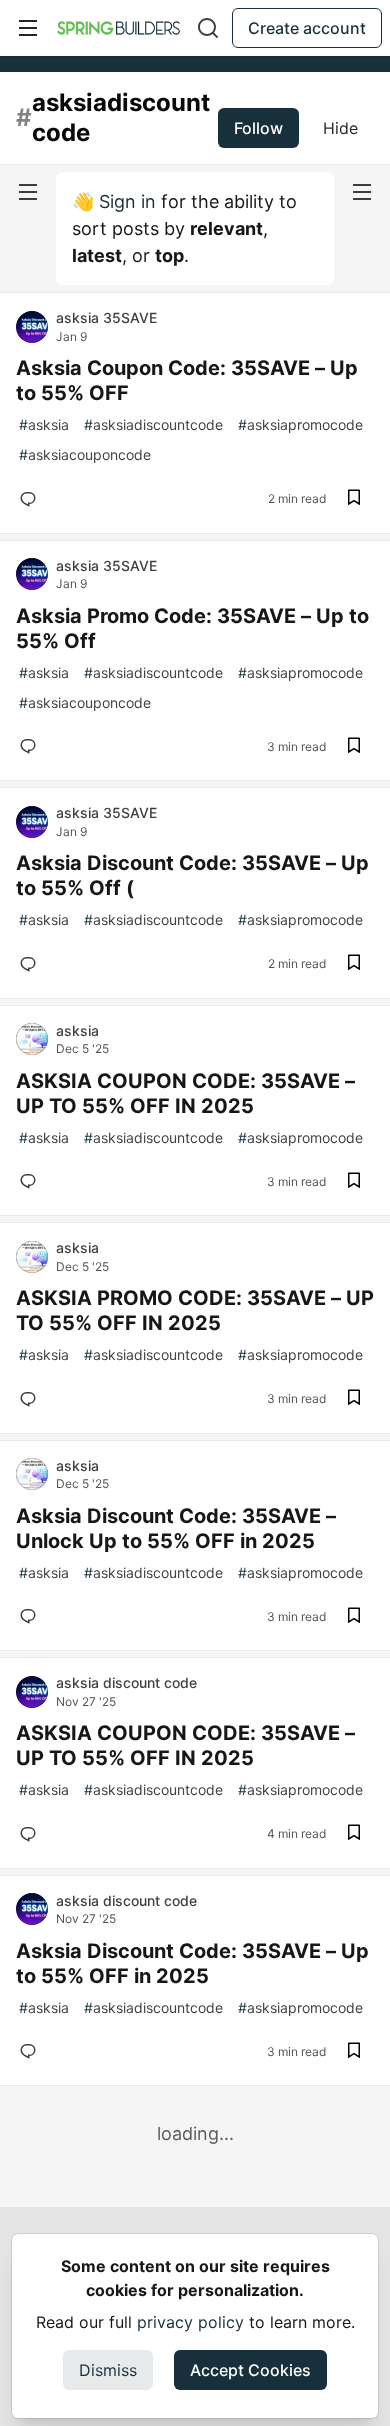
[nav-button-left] (28, 192)
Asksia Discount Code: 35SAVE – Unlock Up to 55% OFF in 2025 (176, 1528)
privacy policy (190, 2322)
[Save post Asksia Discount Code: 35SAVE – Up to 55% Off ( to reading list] (354, 964)
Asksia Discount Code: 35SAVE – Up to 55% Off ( (192, 875)
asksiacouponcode (85, 454)
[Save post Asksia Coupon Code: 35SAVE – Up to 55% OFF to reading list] (354, 499)
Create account (307, 28)
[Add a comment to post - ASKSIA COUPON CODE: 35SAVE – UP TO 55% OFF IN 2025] (32, 1181)
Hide (340, 128)
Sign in (127, 201)
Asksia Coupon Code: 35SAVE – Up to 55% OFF (187, 380)
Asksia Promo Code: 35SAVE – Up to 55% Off (192, 628)
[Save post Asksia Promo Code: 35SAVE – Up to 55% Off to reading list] (354, 747)
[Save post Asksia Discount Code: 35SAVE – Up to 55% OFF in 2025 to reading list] (354, 2052)
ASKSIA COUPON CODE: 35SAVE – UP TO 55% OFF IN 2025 (185, 1093)
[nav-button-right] (362, 192)
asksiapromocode (300, 424)
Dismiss (108, 2370)
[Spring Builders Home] (118, 28)
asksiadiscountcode (153, 424)
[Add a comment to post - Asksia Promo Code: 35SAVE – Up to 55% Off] (32, 746)
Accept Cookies (250, 2370)
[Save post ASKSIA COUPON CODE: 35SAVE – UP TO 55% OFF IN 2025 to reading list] (354, 1182)
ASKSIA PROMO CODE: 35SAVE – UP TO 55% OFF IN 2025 (195, 1310)
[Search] (208, 28)
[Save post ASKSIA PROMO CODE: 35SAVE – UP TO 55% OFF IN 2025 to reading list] (354, 1399)
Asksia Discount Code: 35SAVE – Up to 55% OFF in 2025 (192, 1963)
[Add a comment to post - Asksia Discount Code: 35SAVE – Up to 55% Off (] (32, 964)
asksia (44, 424)
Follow (258, 128)
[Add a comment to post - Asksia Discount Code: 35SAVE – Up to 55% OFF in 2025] (32, 2051)
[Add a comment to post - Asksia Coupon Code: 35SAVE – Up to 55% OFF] (32, 499)
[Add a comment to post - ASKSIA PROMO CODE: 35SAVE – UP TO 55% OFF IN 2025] (32, 1399)
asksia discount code (126, 1682)
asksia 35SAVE (106, 317)
